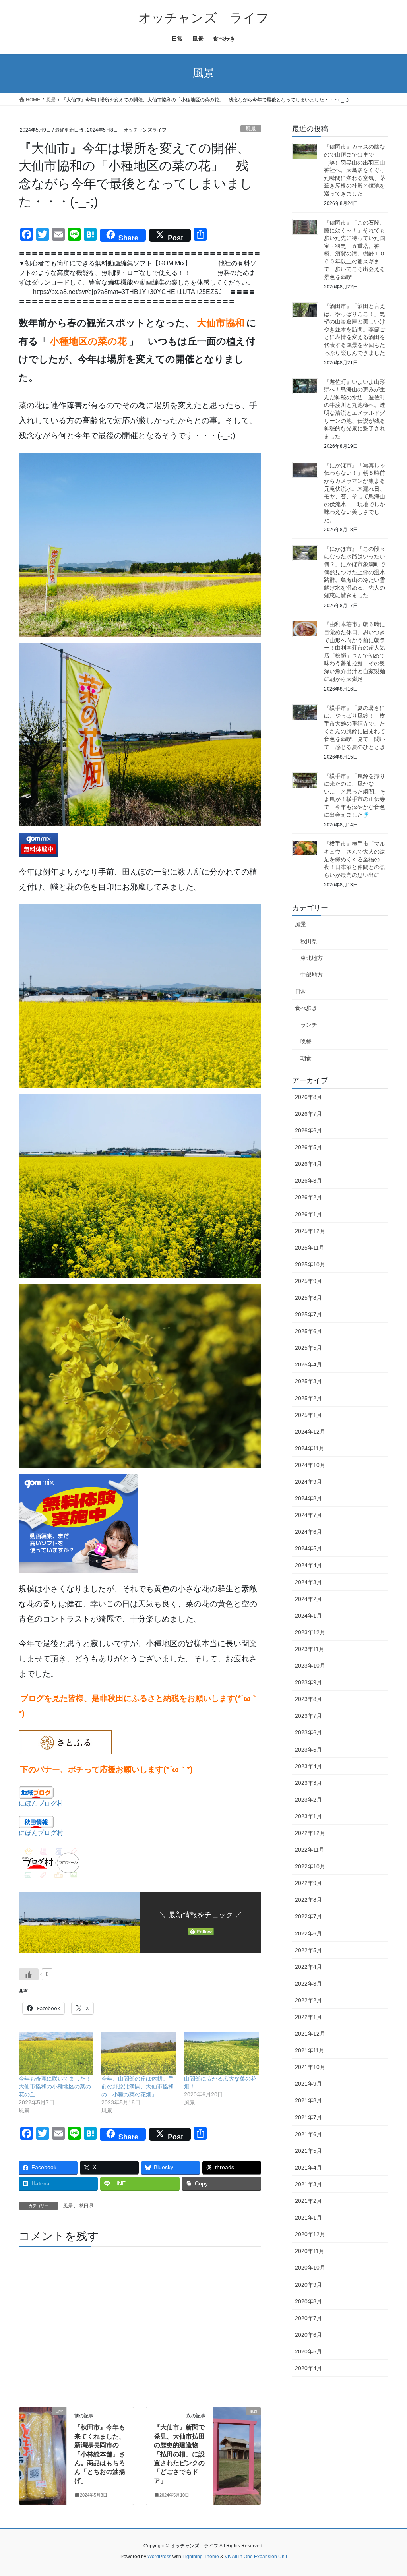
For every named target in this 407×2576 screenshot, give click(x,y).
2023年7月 (308, 1716)
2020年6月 (308, 2335)
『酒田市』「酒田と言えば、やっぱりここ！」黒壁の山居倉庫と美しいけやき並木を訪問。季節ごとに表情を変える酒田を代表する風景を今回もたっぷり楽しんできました (355, 329)
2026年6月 (308, 1130)
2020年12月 (310, 2234)
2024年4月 (308, 1565)
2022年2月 (308, 2000)
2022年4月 (308, 1967)
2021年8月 (308, 2100)
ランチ (309, 1025)
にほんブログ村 (41, 1803)
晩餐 (306, 1041)
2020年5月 (308, 2351)
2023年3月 (308, 1783)
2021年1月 (308, 2218)
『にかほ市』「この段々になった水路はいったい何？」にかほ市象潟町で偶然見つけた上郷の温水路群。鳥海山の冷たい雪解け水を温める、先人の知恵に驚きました (355, 572)
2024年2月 (308, 1599)
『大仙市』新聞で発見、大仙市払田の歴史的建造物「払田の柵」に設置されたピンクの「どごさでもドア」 (179, 2454)
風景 (251, 129)
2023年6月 (308, 1732)
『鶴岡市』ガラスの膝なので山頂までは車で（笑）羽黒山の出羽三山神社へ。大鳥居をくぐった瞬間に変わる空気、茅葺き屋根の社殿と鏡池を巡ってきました (355, 170)
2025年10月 (310, 1264)
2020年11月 (310, 2251)
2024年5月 (308, 1548)
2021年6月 (308, 2134)
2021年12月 (310, 2034)
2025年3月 (308, 1381)
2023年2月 (308, 1800)
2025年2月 (308, 1398)
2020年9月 (308, 2285)
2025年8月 (308, 1298)
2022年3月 (308, 1984)
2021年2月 (308, 2201)
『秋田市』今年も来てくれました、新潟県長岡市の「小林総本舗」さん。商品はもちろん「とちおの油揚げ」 (100, 2454)
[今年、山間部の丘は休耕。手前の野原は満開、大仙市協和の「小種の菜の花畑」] (139, 2053)
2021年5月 (308, 2151)
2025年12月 (310, 1231)
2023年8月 (308, 1699)
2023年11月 (310, 1649)
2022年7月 (308, 1916)
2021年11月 (310, 2050)
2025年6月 (308, 1331)
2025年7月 (308, 1314)
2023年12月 (310, 1632)
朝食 (306, 1058)
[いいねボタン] (29, 1974)
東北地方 (312, 958)
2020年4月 (308, 2368)
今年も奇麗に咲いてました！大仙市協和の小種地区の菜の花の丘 (55, 2086)
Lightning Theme (201, 2557)
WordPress (159, 2557)
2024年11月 (310, 1448)
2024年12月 (310, 1432)
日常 (300, 991)
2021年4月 (308, 2168)
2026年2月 (308, 1197)
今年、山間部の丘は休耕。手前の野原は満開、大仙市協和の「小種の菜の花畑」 (138, 2086)
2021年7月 (308, 2117)
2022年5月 (308, 1950)
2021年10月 (310, 2067)
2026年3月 (308, 1181)
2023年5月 (308, 1750)
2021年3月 (308, 2184)
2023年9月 (308, 1682)
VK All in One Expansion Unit (256, 2557)
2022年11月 (310, 1850)
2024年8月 (308, 1498)
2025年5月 (308, 1348)
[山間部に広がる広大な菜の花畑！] (221, 2053)
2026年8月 (308, 1097)
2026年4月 (308, 1164)
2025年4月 (308, 1364)
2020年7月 (308, 2318)
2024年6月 (308, 1532)
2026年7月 (308, 1114)
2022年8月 (308, 1900)
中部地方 (312, 975)
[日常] (43, 2437)
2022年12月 (310, 1833)
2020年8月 (308, 2301)
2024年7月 (308, 1515)
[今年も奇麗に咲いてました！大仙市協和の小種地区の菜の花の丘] (56, 2053)
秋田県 (86, 2206)
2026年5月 (308, 1147)
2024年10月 (310, 1465)
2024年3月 (308, 1582)
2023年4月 (308, 1766)
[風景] (237, 2437)
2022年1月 (308, 2017)
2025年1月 (308, 1415)
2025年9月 (308, 1281)
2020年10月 (310, 2268)
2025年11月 (310, 1248)
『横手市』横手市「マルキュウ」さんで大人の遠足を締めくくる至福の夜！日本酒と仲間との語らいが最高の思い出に (355, 859)
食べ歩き (306, 1008)
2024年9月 (308, 1482)
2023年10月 (310, 1666)
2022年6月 (308, 1933)
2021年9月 (308, 2084)
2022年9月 (308, 1883)
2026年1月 (308, 1214)
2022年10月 (310, 1866)
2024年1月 (308, 1616)
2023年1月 (308, 1816)
